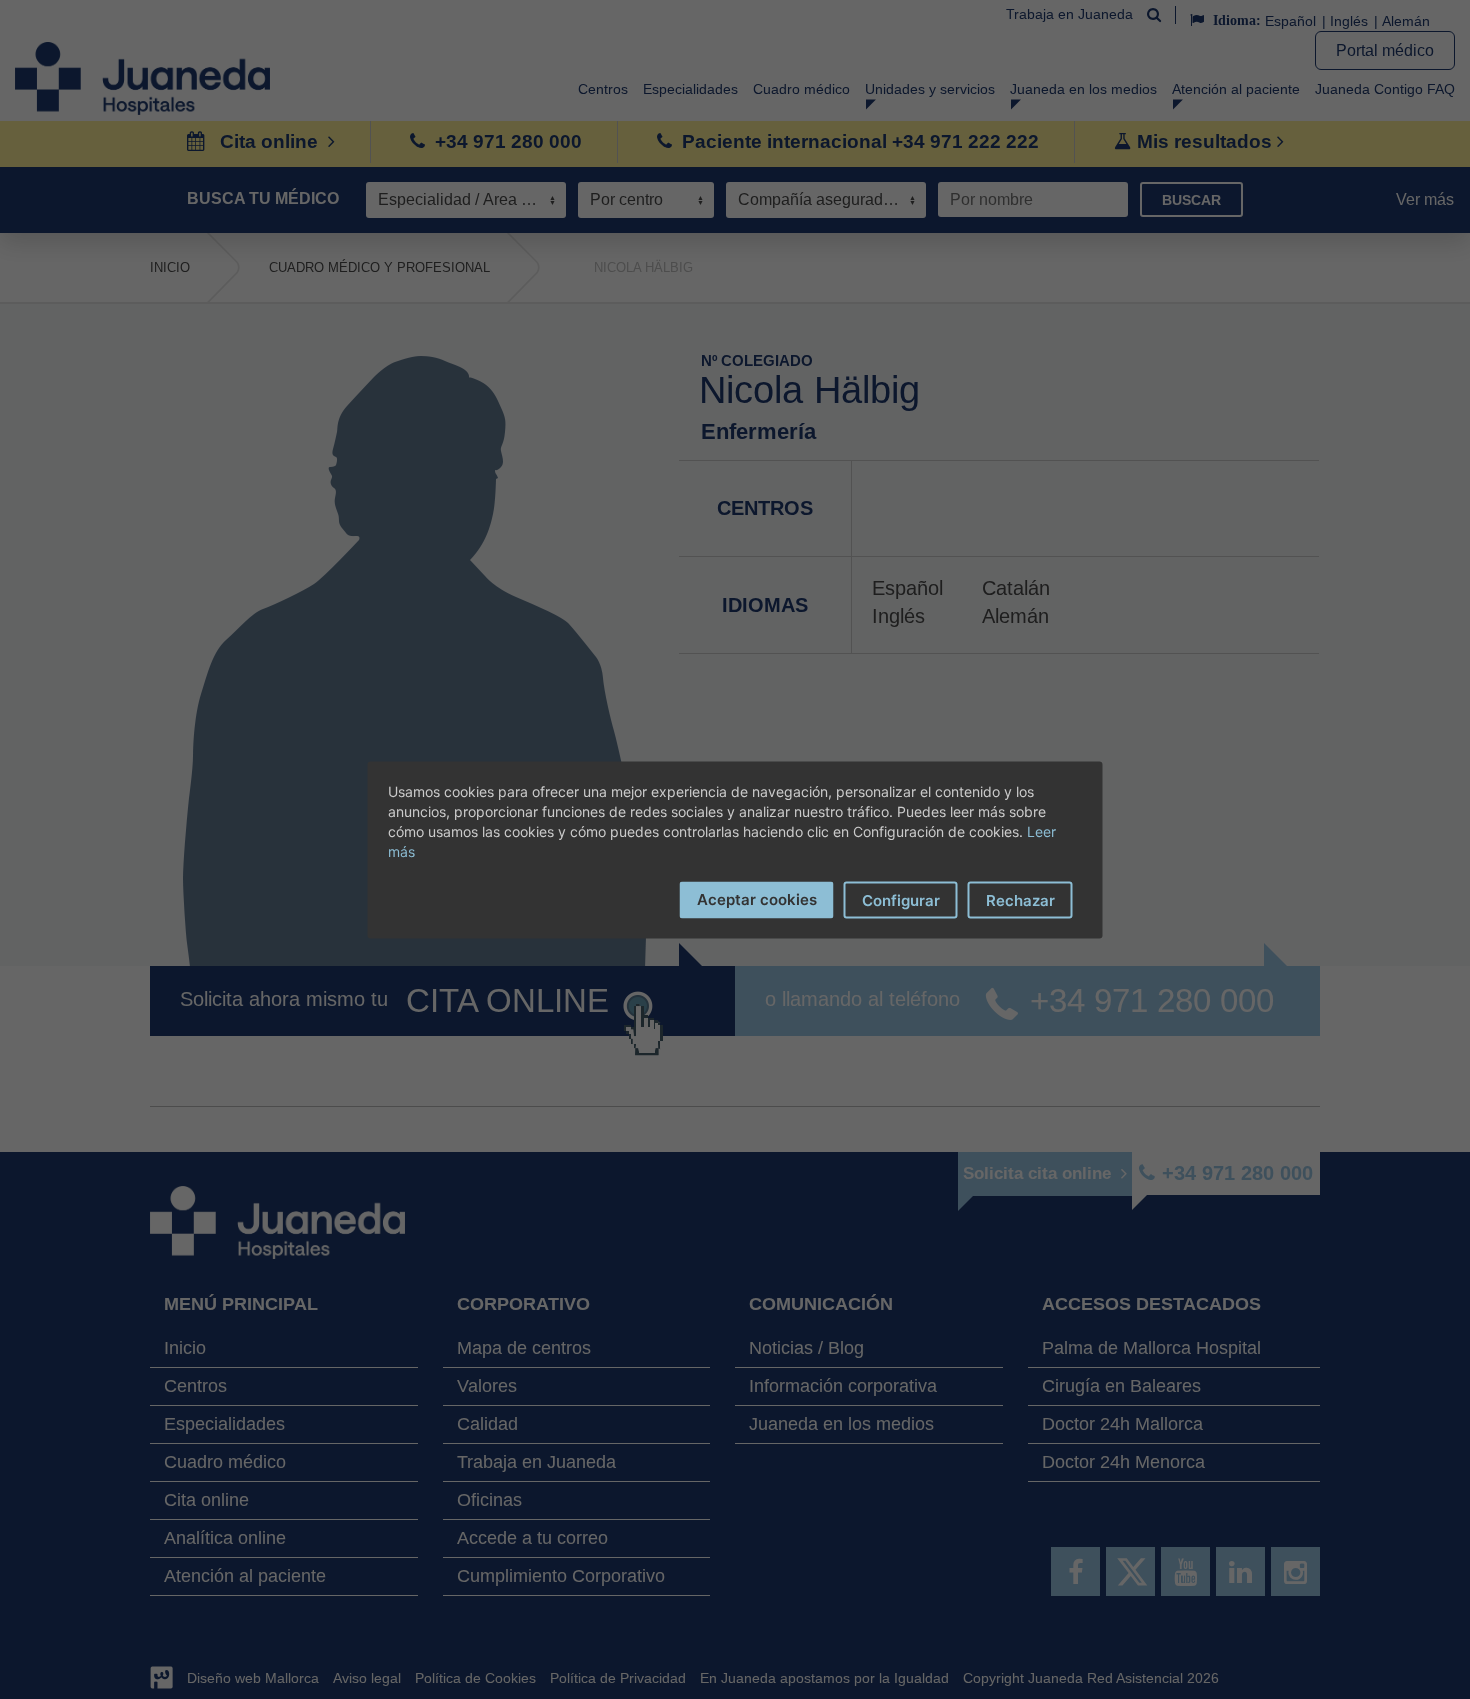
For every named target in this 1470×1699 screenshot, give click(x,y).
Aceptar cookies (757, 898)
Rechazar (1020, 899)
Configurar (901, 899)
